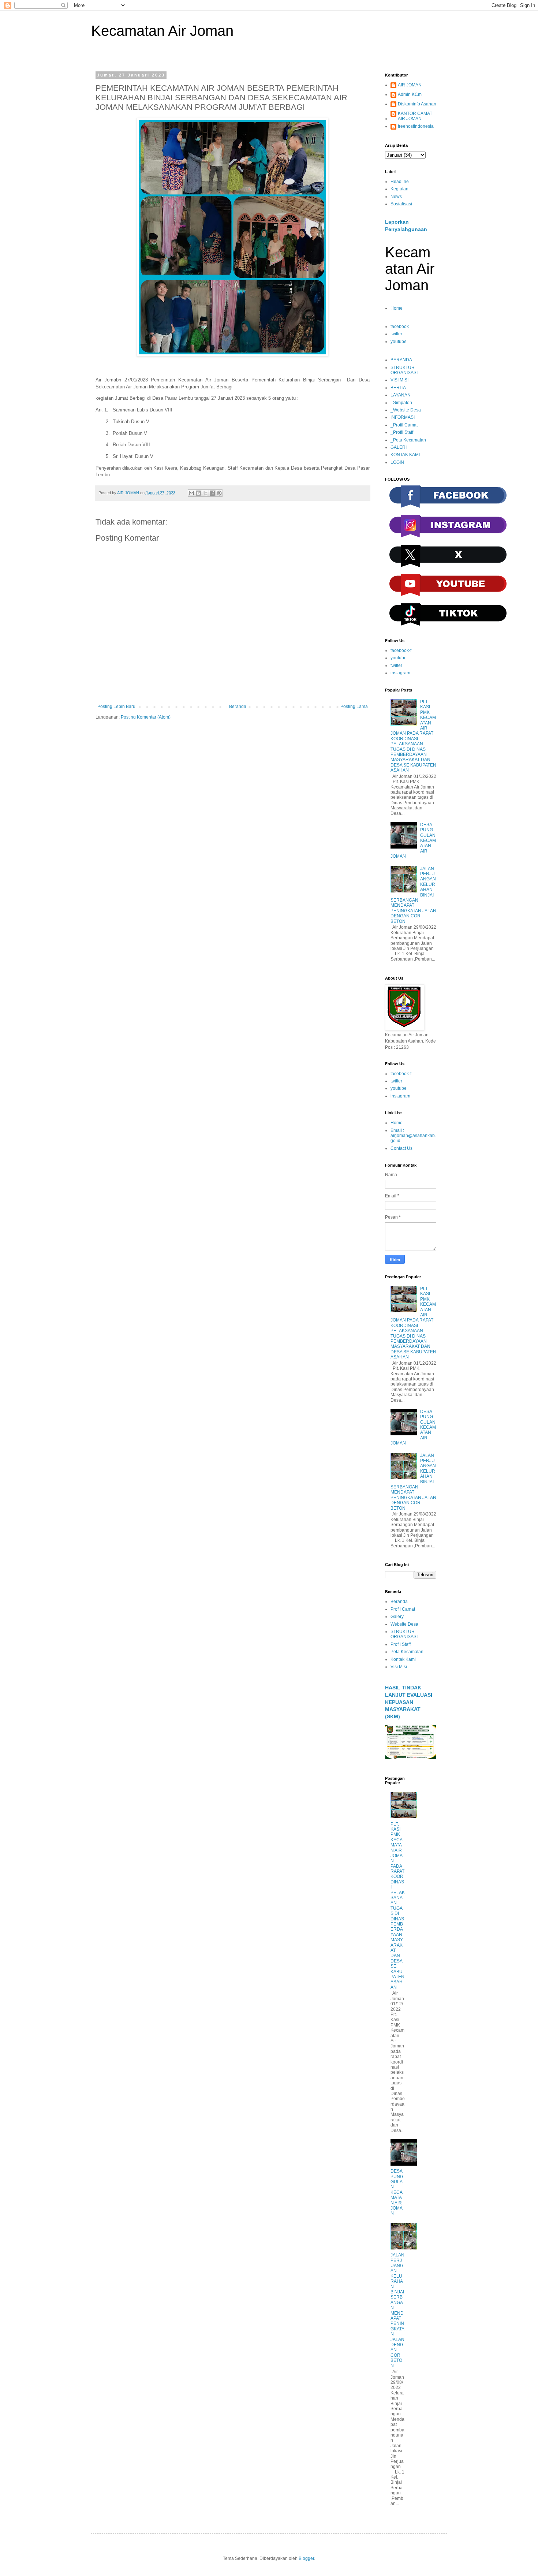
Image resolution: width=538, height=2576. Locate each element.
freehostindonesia (416, 126)
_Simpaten (401, 403)
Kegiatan (399, 189)
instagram (400, 673)
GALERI (399, 447)
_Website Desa (406, 410)
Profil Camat (403, 1609)
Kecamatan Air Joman (162, 31)
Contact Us (401, 1148)
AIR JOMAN (410, 85)
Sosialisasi (401, 204)
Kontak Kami (403, 1659)
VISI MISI (399, 380)
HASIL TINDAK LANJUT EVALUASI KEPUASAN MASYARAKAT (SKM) (409, 1702)
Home (397, 308)
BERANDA (401, 360)
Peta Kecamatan (407, 1652)
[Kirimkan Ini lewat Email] (191, 493)
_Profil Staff (402, 432)
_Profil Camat (404, 425)
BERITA (398, 388)
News (396, 197)
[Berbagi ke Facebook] (212, 493)
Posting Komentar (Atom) (146, 717)
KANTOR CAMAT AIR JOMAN (415, 116)
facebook (400, 327)
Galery (397, 1617)
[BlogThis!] (198, 493)
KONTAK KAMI (405, 455)
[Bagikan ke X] (205, 493)
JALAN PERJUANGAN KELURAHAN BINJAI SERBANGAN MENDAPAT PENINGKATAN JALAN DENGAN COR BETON (397, 2310)
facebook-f (401, 650)
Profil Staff (401, 1644)
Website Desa (404, 1624)
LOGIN (397, 462)
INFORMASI (403, 417)
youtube (399, 342)
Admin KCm (410, 94)
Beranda (238, 707)
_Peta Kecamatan (408, 440)
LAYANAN (401, 395)
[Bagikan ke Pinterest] (219, 493)
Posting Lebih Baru (116, 707)
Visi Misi (399, 1667)
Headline (400, 182)
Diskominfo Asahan (417, 104)
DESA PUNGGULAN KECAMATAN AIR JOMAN (397, 2192)
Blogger (306, 2558)
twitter (396, 334)
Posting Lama (354, 707)
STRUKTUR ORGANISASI (404, 370)
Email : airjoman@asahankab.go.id (413, 1136)
